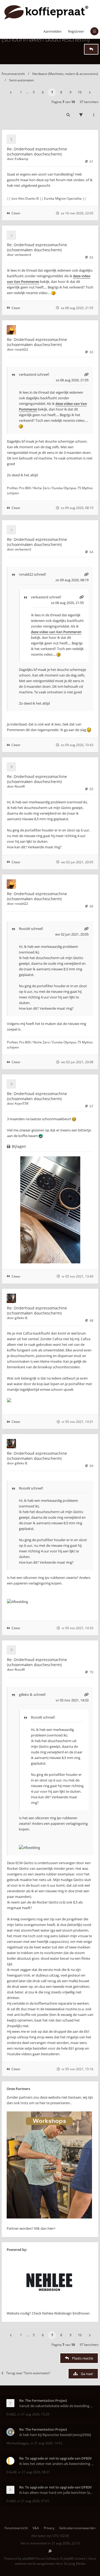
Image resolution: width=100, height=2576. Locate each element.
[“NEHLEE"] (49, 2308)
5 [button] (34, 92)
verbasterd (23, 255)
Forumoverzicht (13, 74)
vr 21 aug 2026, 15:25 (33, 2414)
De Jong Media (75, 2564)
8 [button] (61, 92)
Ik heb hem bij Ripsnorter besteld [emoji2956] (55, 2435)
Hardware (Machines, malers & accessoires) (65, 74)
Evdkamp (21, 159)
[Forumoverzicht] (46, 12)
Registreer (76, 31)
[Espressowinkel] (49, 2217)
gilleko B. (21, 1318)
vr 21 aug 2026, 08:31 (34, 2472)
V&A (36, 2528)
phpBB (27, 2558)
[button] (11, 92)
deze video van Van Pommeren (56, 632)
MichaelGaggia (18, 2443)
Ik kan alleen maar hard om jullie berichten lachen (56, 2493)
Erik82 (11, 2414)
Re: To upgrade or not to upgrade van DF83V (55, 2458)
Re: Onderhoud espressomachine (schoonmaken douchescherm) (37, 151)
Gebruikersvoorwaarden (77, 2528)
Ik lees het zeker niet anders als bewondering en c (56, 2464)
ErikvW (11, 2472)
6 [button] (43, 92)
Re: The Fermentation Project (43, 2400)
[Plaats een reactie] (91, 49)
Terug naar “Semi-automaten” (28, 2373)
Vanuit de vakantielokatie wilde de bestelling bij (56, 2406)
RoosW (20, 786)
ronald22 (21, 349)
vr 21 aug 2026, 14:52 (46, 2443)
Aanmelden (53, 31)
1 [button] (21, 92)
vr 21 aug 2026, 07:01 (33, 2501)
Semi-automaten (21, 80)
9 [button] (71, 92)
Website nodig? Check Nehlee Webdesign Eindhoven (48, 2313)
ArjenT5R (21, 1103)
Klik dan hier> (45, 2228)
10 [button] (80, 92)
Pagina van (63, 102)
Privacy (49, 2528)
